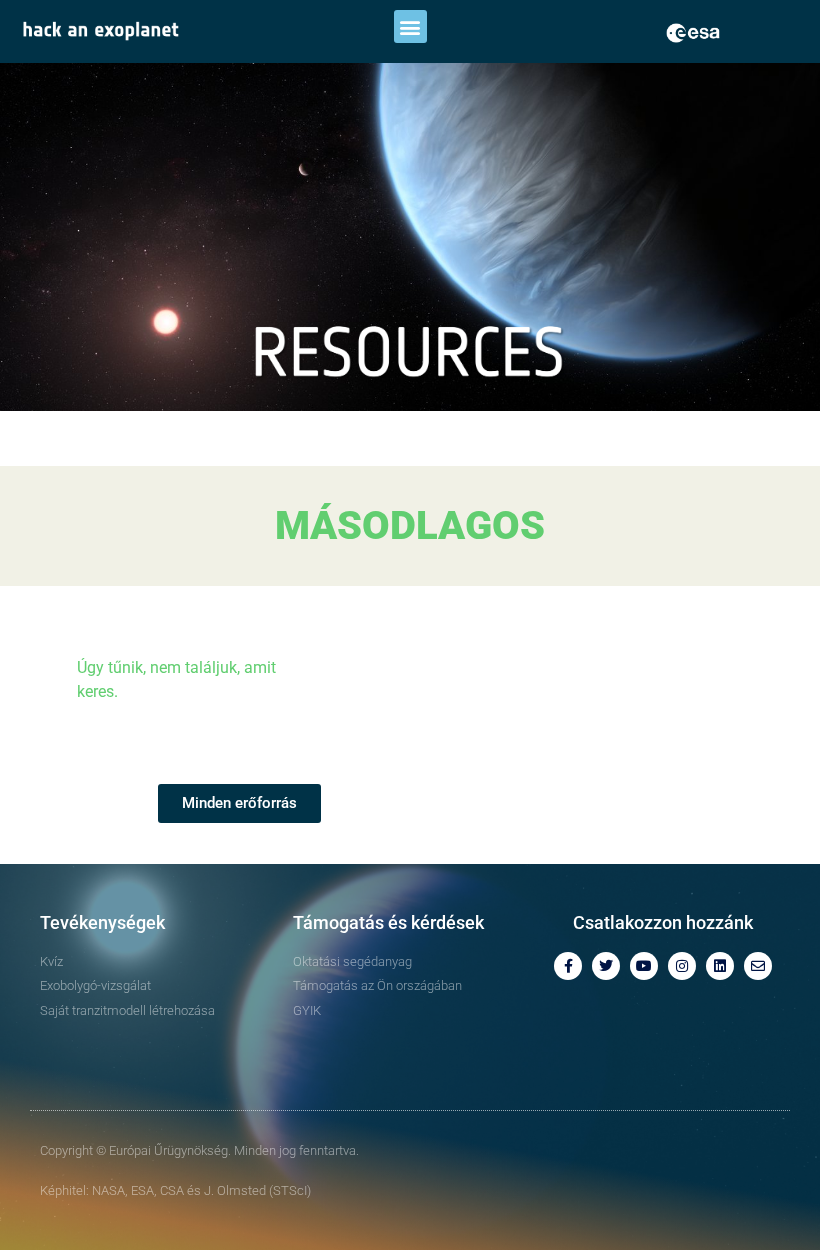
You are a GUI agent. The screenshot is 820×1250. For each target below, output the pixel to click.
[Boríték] (758, 966)
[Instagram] (682, 966)
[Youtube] (644, 966)
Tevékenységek (102, 922)
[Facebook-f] (568, 966)
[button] (410, 26)
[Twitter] (606, 966)
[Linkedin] (720, 966)
